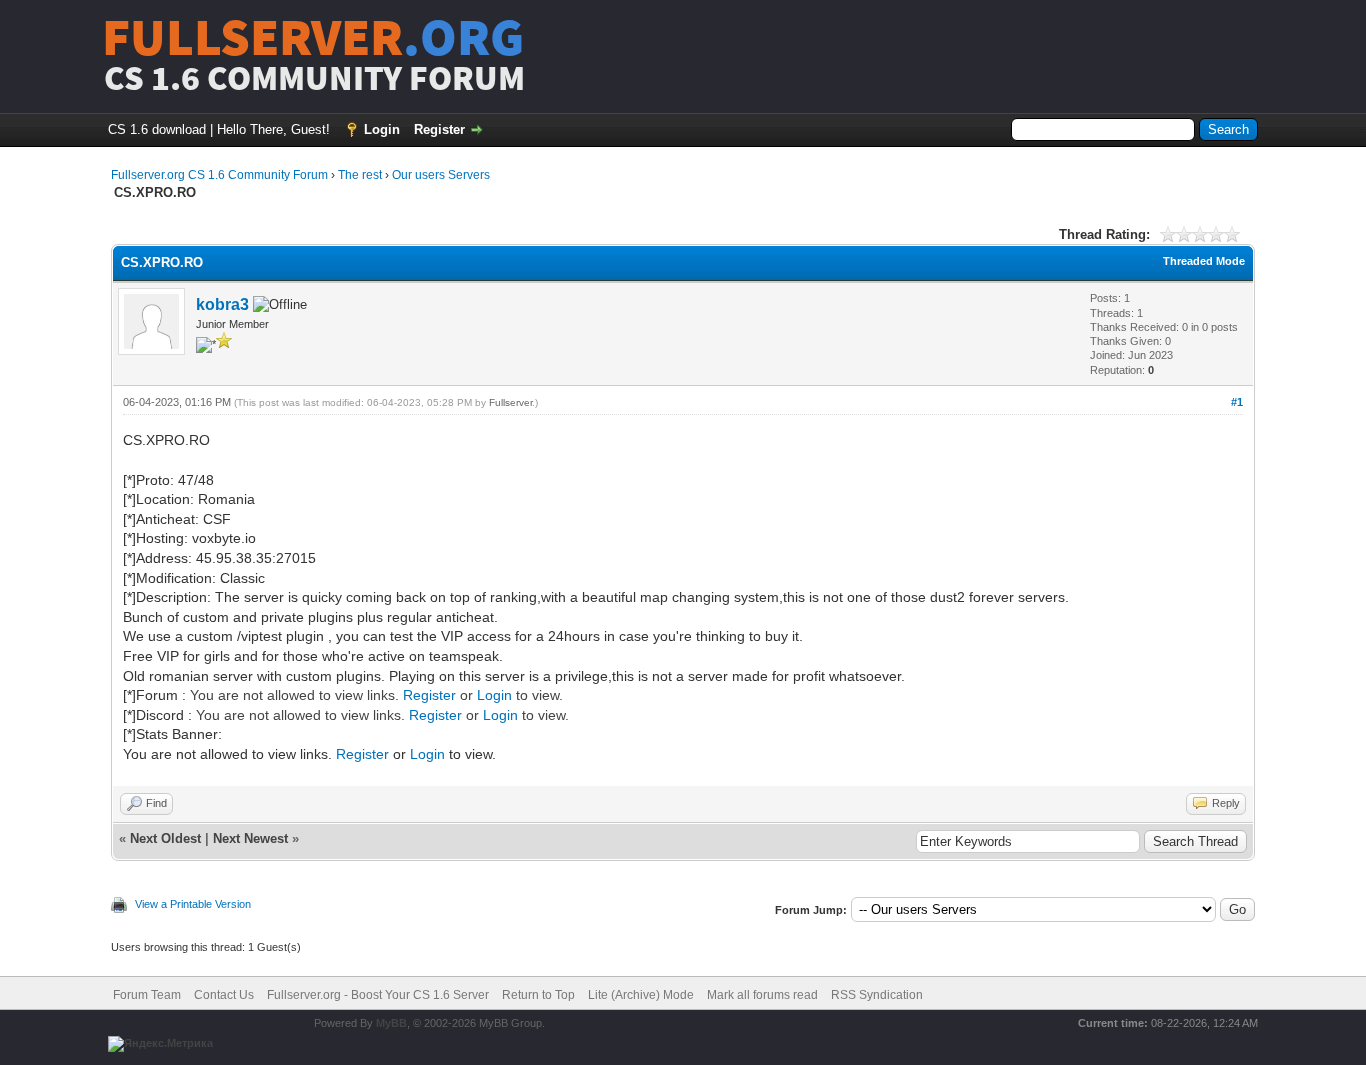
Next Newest (250, 838)
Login (382, 129)
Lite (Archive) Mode (641, 995)
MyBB (391, 1023)
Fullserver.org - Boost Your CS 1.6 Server (378, 995)
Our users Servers (441, 175)
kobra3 (222, 304)
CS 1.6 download (157, 129)
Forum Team (147, 995)
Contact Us (224, 995)
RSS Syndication (877, 995)
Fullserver (510, 402)
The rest (360, 175)
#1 (1237, 402)
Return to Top (538, 995)
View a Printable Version (193, 904)
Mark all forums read (762, 995)
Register (439, 129)
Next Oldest (165, 838)
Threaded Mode (1204, 261)
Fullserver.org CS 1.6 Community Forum (219, 175)
